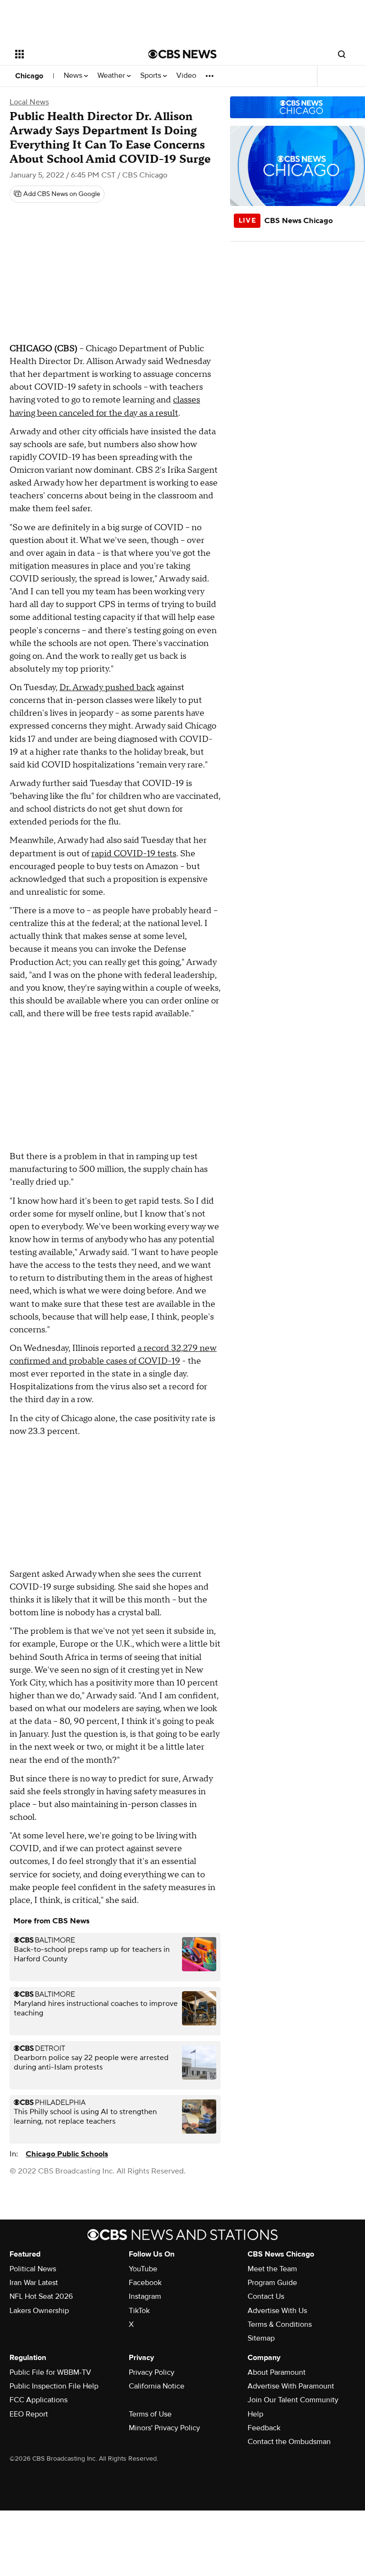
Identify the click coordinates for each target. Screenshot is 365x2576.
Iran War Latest (34, 2283)
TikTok (139, 2311)
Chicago (29, 76)
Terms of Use (150, 2414)
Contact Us (266, 2296)
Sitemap (261, 2338)
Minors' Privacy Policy (164, 2428)
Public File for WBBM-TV (50, 2372)
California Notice (157, 2386)
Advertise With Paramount (291, 2386)
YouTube (143, 2269)
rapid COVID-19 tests (134, 854)
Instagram (145, 2296)
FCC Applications (38, 2400)
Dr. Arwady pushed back (107, 688)
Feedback (264, 2428)
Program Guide (272, 2283)
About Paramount (277, 2372)
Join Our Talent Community (293, 2400)
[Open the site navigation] (71, 54)
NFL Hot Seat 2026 (41, 2296)
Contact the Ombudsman (289, 2442)
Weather (112, 76)
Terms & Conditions (280, 2324)
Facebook (145, 2283)
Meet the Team (272, 2269)
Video (186, 76)
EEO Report (29, 2414)
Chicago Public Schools (67, 2154)
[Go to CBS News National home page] (182, 54)
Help (255, 2414)
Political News (33, 2269)
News (74, 76)
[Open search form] (342, 54)
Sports (152, 76)
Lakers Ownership (39, 2311)
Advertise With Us (277, 2311)
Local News (29, 102)
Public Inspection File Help (54, 2386)
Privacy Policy (152, 2372)
